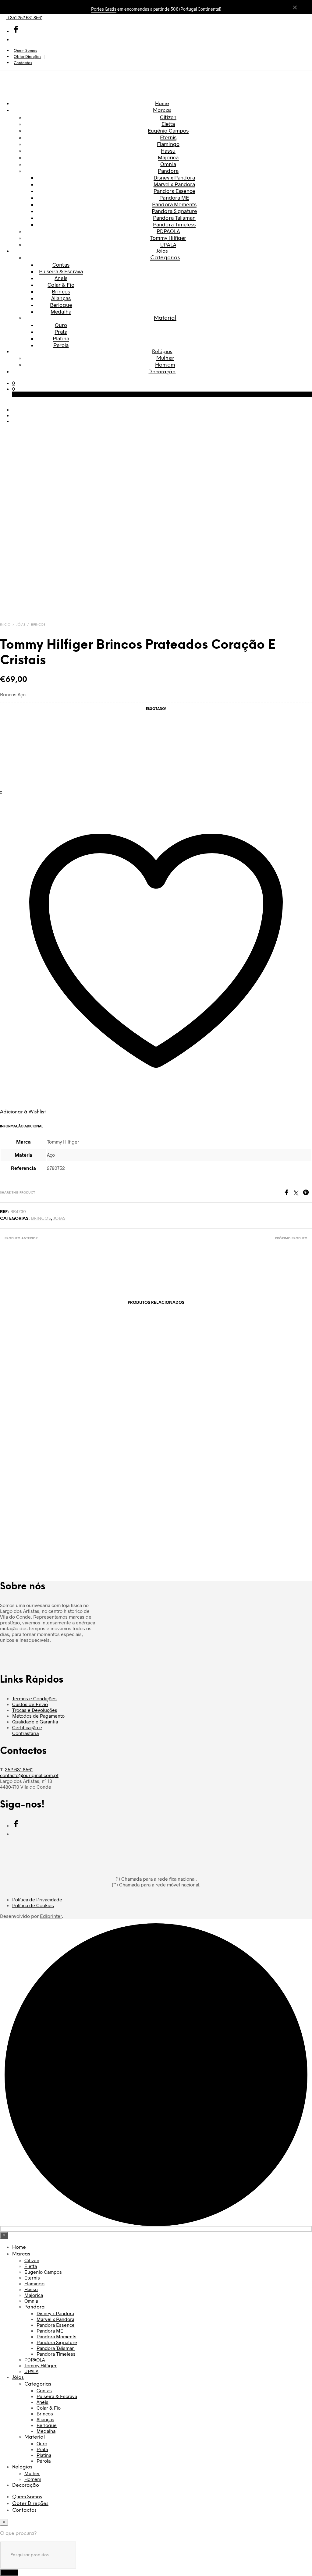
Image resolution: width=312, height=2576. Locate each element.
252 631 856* (19, 1769)
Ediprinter (51, 1916)
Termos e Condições (34, 1698)
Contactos (23, 63)
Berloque (61, 305)
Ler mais (95, 1510)
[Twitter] (298, 1193)
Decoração (162, 372)
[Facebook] (289, 1193)
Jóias (162, 251)
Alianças (61, 298)
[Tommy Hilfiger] (30, 753)
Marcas (162, 110)
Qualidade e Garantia (35, 1721)
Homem (165, 365)
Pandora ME (174, 197)
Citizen (168, 117)
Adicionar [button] (16, 1510)
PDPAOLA (168, 231)
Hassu (168, 151)
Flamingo (168, 144)
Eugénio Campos (168, 130)
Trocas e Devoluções (35, 1710)
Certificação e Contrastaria (27, 1730)
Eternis (168, 137)
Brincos (61, 291)
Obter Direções (27, 57)
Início (5, 625)
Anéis (61, 278)
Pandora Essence (174, 191)
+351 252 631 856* (24, 17)
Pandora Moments (174, 204)
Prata (61, 332)
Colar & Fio (61, 285)
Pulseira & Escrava (61, 271)
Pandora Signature (174, 211)
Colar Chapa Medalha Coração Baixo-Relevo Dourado (276, 1496)
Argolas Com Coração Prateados (196, 1487)
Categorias (165, 258)
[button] (14, 383)
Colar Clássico (115, 1490)
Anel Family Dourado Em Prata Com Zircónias (35, 1487)
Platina (61, 338)
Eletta (168, 124)
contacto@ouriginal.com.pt (29, 1775)
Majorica (168, 157)
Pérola (61, 345)
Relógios (162, 352)
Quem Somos (25, 51)
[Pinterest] (307, 1193)
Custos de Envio (30, 1704)
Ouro (61, 325)
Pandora (168, 171)
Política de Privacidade (37, 1899)
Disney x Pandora (174, 177)
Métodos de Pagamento (38, 1716)
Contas (61, 264)
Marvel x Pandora (174, 184)
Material (165, 318)
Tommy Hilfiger (168, 238)
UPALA (168, 244)
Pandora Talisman (174, 218)
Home (162, 104)
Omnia (168, 164)
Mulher (165, 358)
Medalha (61, 311)
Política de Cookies (33, 1905)
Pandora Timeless (174, 224)
